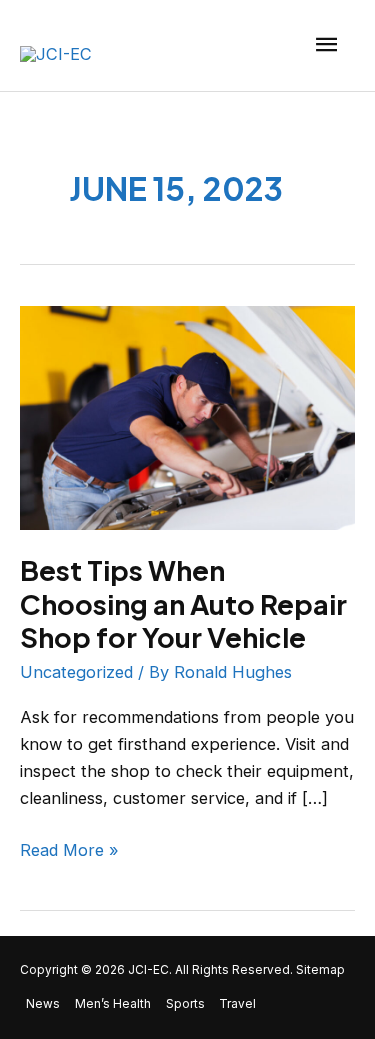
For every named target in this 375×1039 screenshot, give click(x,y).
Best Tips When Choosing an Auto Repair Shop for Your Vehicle (183, 603)
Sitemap (320, 970)
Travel (237, 1004)
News (43, 1004)
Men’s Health (113, 1004)
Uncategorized (76, 672)
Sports (185, 1004)
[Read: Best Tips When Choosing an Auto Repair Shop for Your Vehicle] (187, 416)
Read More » (69, 848)
